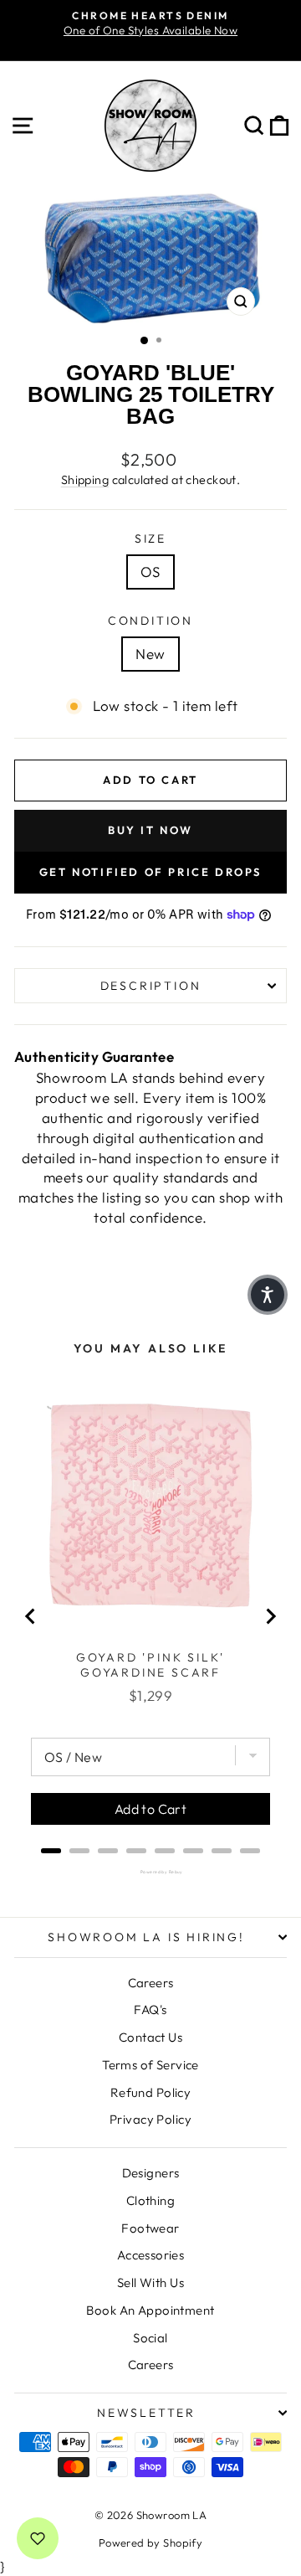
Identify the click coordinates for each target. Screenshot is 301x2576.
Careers (151, 1983)
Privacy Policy (150, 2119)
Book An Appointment (150, 2310)
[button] (268, 1295)
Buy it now (150, 830)
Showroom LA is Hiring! (146, 1937)
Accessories (151, 2255)
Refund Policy (151, 2092)
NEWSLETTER (146, 2413)
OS (150, 572)
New (150, 654)
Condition (150, 621)
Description (151, 986)
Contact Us (150, 2037)
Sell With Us (150, 2282)
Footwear (150, 2228)
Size (150, 538)
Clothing (150, 2200)
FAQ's (150, 2009)
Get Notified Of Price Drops (150, 872)
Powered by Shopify (151, 2543)
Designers (151, 2173)
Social (150, 2338)
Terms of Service (150, 2065)
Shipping (85, 480)
